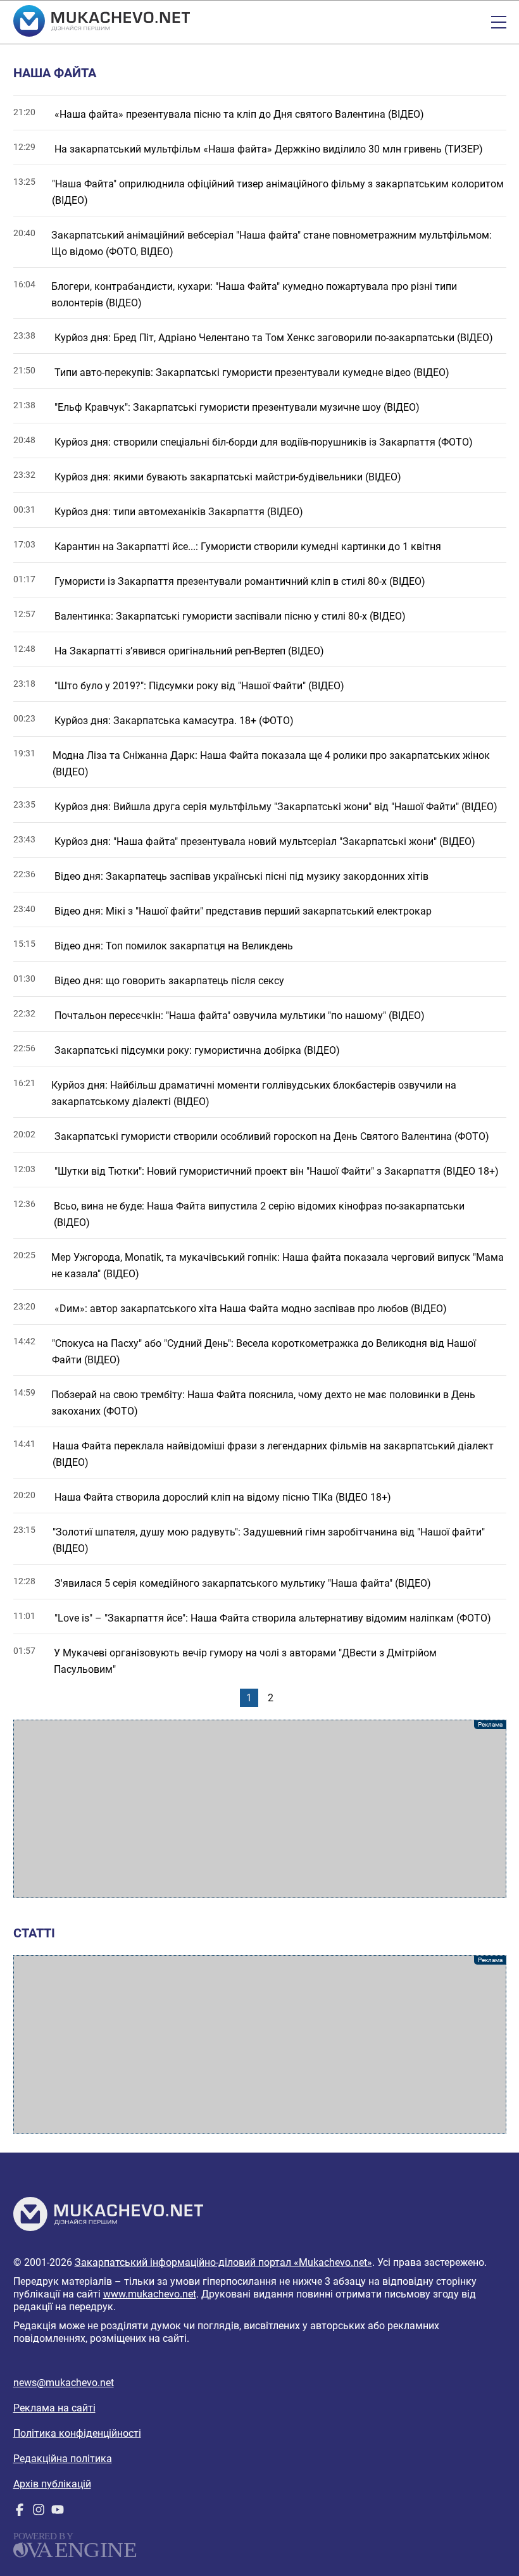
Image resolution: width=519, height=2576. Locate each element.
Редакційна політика (63, 2459)
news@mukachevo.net (64, 2383)
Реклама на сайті (54, 2408)
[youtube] (58, 2512)
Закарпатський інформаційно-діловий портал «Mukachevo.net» (223, 2262)
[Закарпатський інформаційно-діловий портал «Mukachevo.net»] (102, 22)
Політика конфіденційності (77, 2433)
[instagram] (39, 2512)
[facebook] (20, 2512)
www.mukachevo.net (150, 2294)
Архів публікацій (52, 2484)
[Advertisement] (260, 1809)
